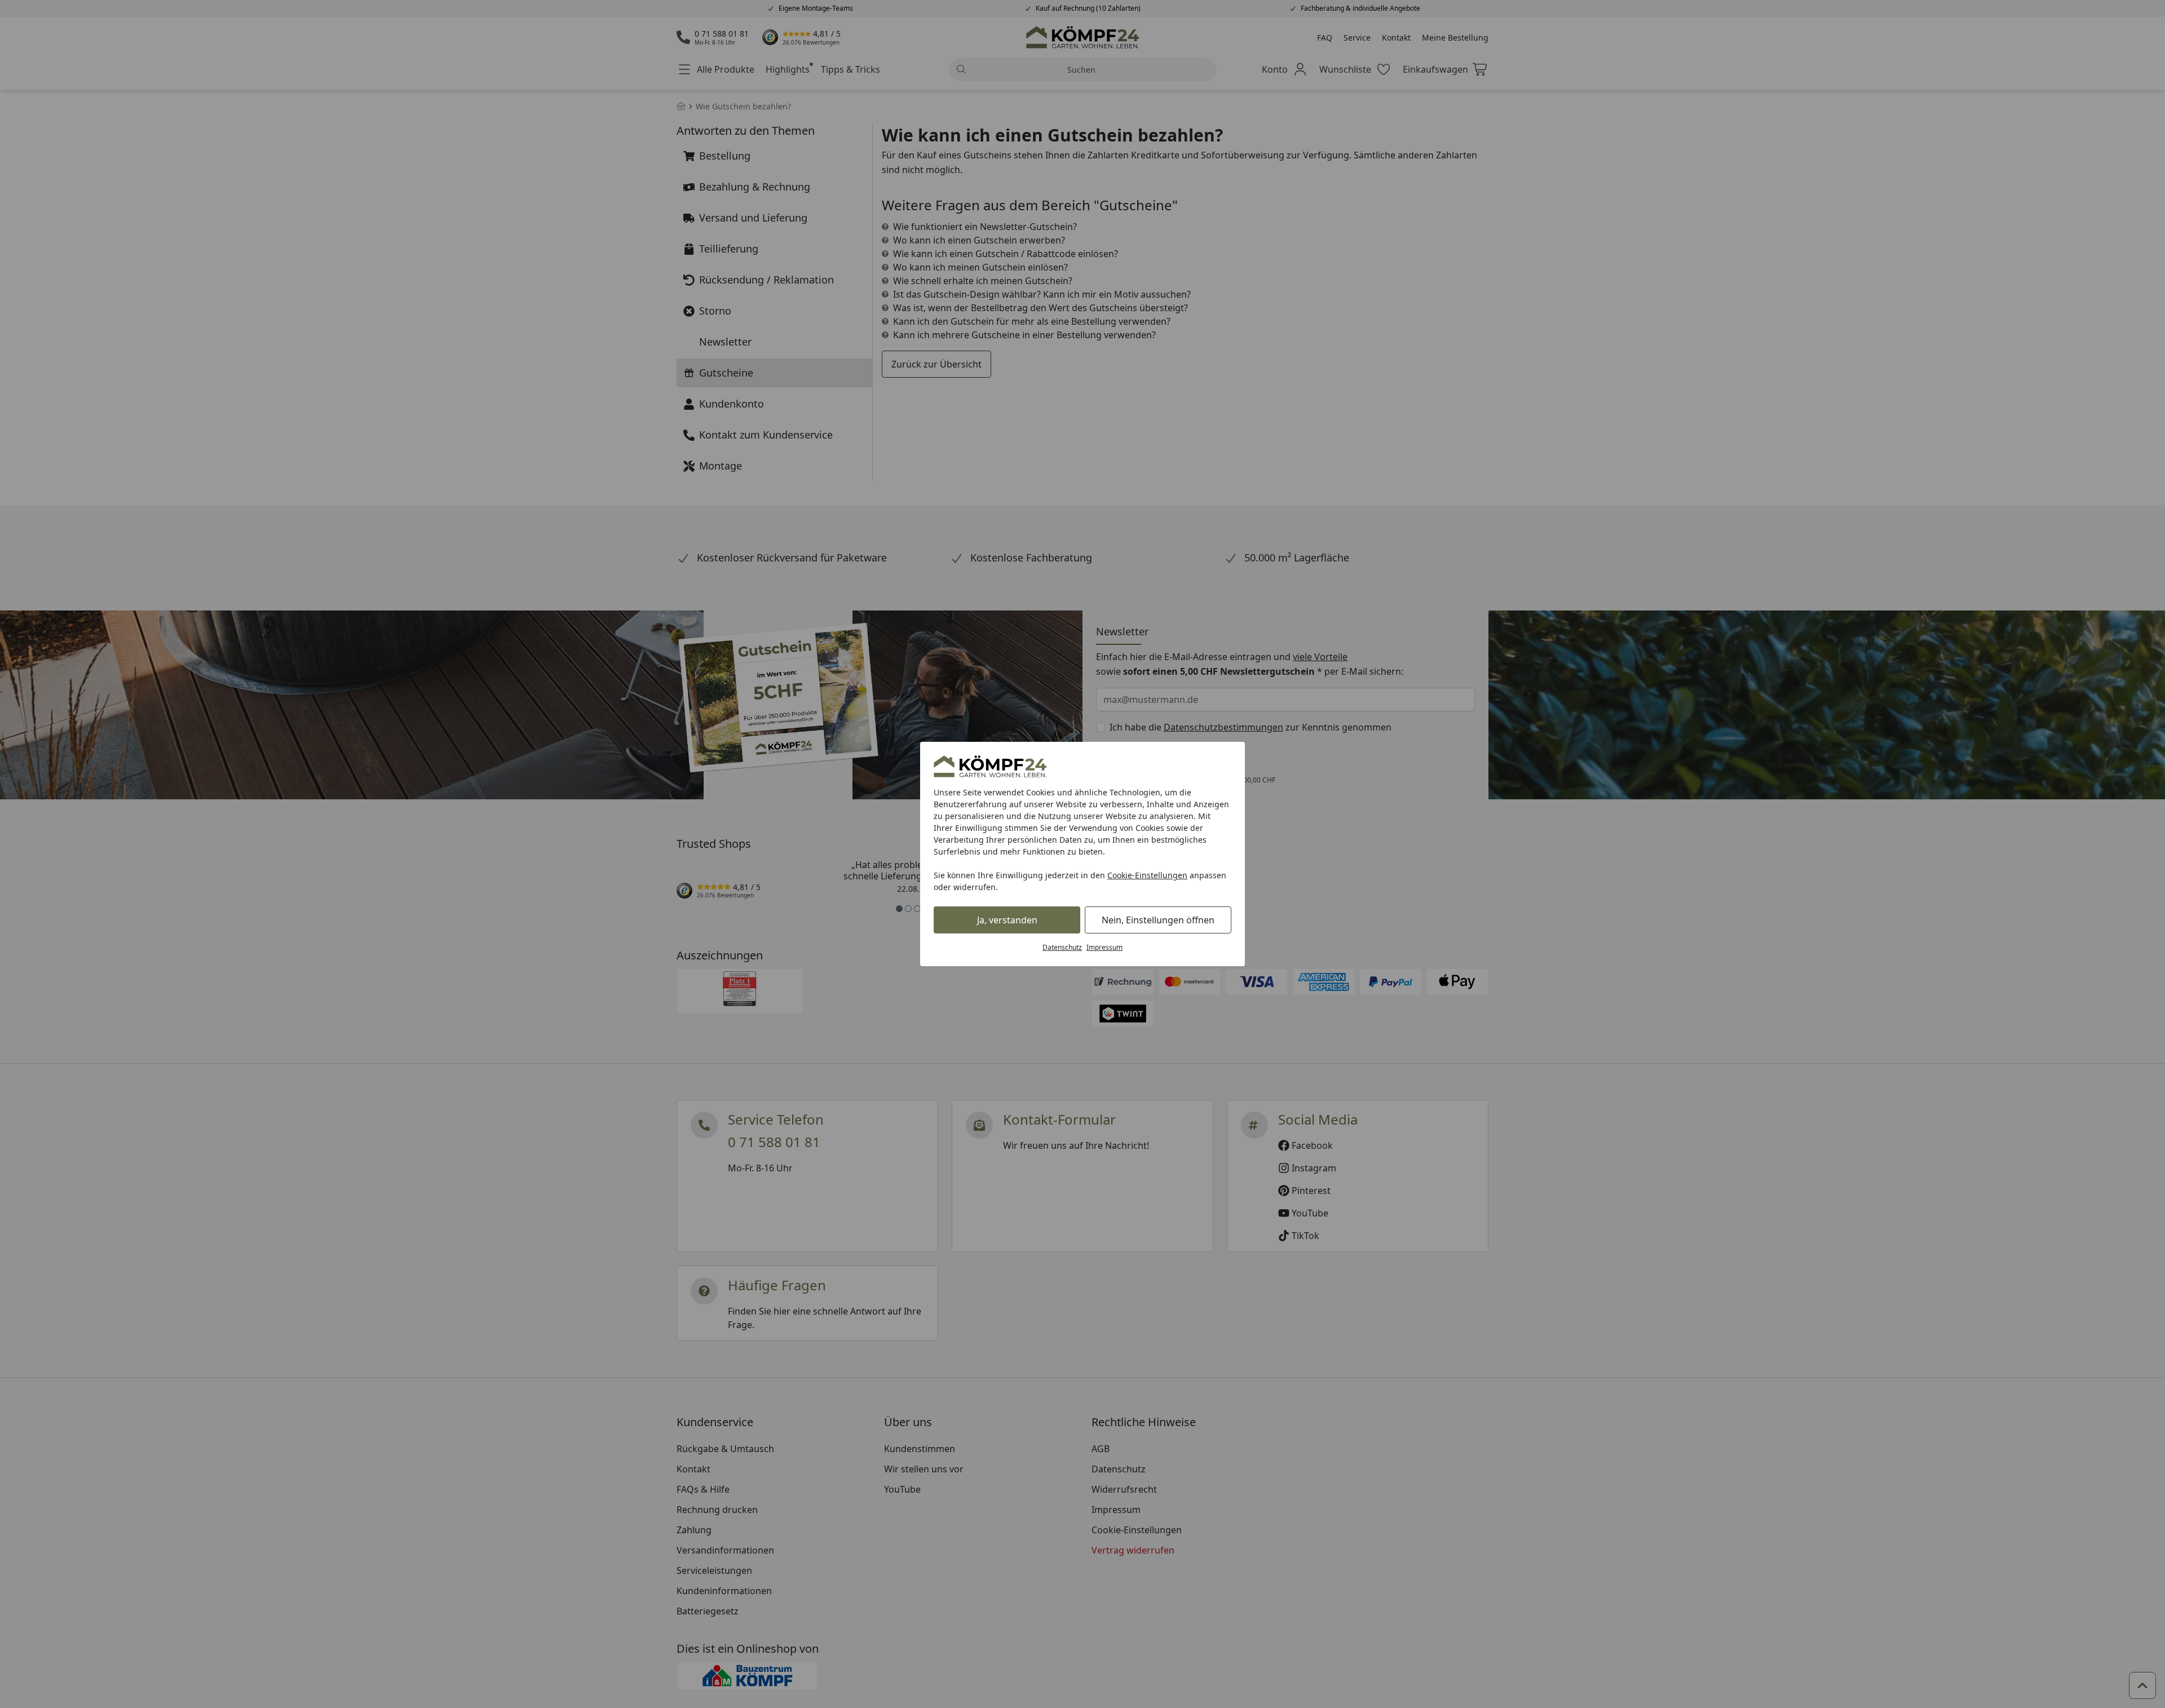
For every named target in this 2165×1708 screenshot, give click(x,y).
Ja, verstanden (1007, 920)
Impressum (1104, 947)
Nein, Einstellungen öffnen (1158, 920)
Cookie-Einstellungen (1147, 875)
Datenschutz (1062, 947)
